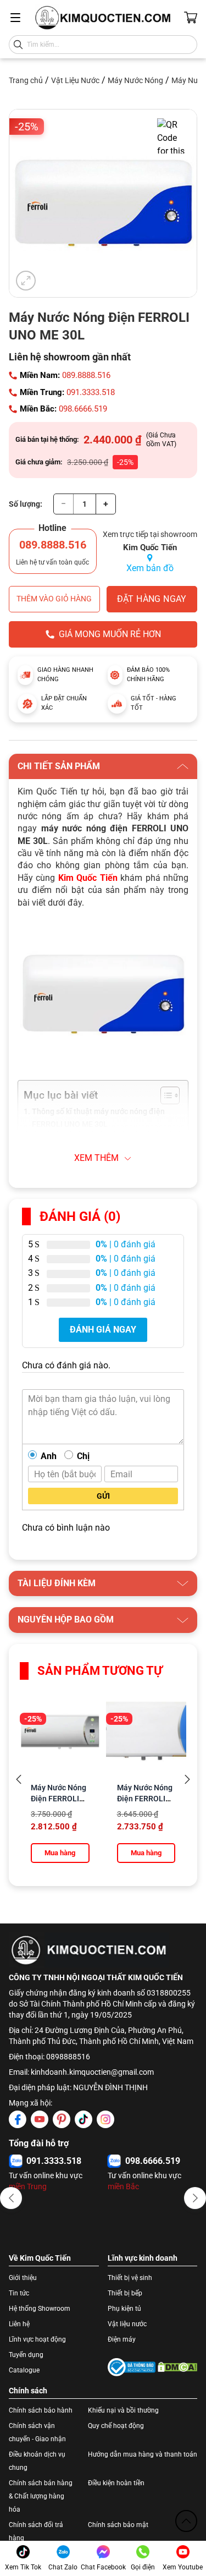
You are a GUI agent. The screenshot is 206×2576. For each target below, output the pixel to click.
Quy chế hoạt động (116, 2426)
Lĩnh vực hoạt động (37, 2339)
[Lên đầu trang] (186, 2521)
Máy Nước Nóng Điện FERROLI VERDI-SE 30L (59, 1799)
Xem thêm (96, 1158)
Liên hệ (19, 2324)
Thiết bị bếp (125, 2293)
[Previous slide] (19, 1780)
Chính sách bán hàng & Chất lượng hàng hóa (41, 2496)
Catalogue (24, 2370)
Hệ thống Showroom (40, 2309)
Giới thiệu (23, 2278)
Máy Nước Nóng (135, 80)
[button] (11, 2198)
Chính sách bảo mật (118, 2525)
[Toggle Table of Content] (165, 1095)
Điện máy (122, 2339)
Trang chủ (26, 80)
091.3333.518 (91, 392)
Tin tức (19, 2293)
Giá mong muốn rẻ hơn (110, 634)
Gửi (103, 1496)
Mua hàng (60, 1853)
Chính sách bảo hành (41, 2410)
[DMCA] (178, 2367)
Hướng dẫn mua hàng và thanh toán (143, 2454)
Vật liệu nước (127, 2324)
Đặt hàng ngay (152, 599)
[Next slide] (187, 1780)
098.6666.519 (83, 409)
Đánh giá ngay (103, 1330)
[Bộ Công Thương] (132, 2367)
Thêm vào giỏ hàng (54, 599)
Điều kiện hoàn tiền (116, 2483)
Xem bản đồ (150, 568)
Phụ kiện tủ (124, 2309)
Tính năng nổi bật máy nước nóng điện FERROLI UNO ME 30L (99, 1144)
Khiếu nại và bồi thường (123, 2410)
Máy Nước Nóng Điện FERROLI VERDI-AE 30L (145, 1799)
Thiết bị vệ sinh (130, 2278)
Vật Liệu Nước (75, 80)
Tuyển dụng (26, 2355)
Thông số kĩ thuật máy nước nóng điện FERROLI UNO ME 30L (98, 1118)
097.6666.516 (54, 2161)
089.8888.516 (86, 375)
